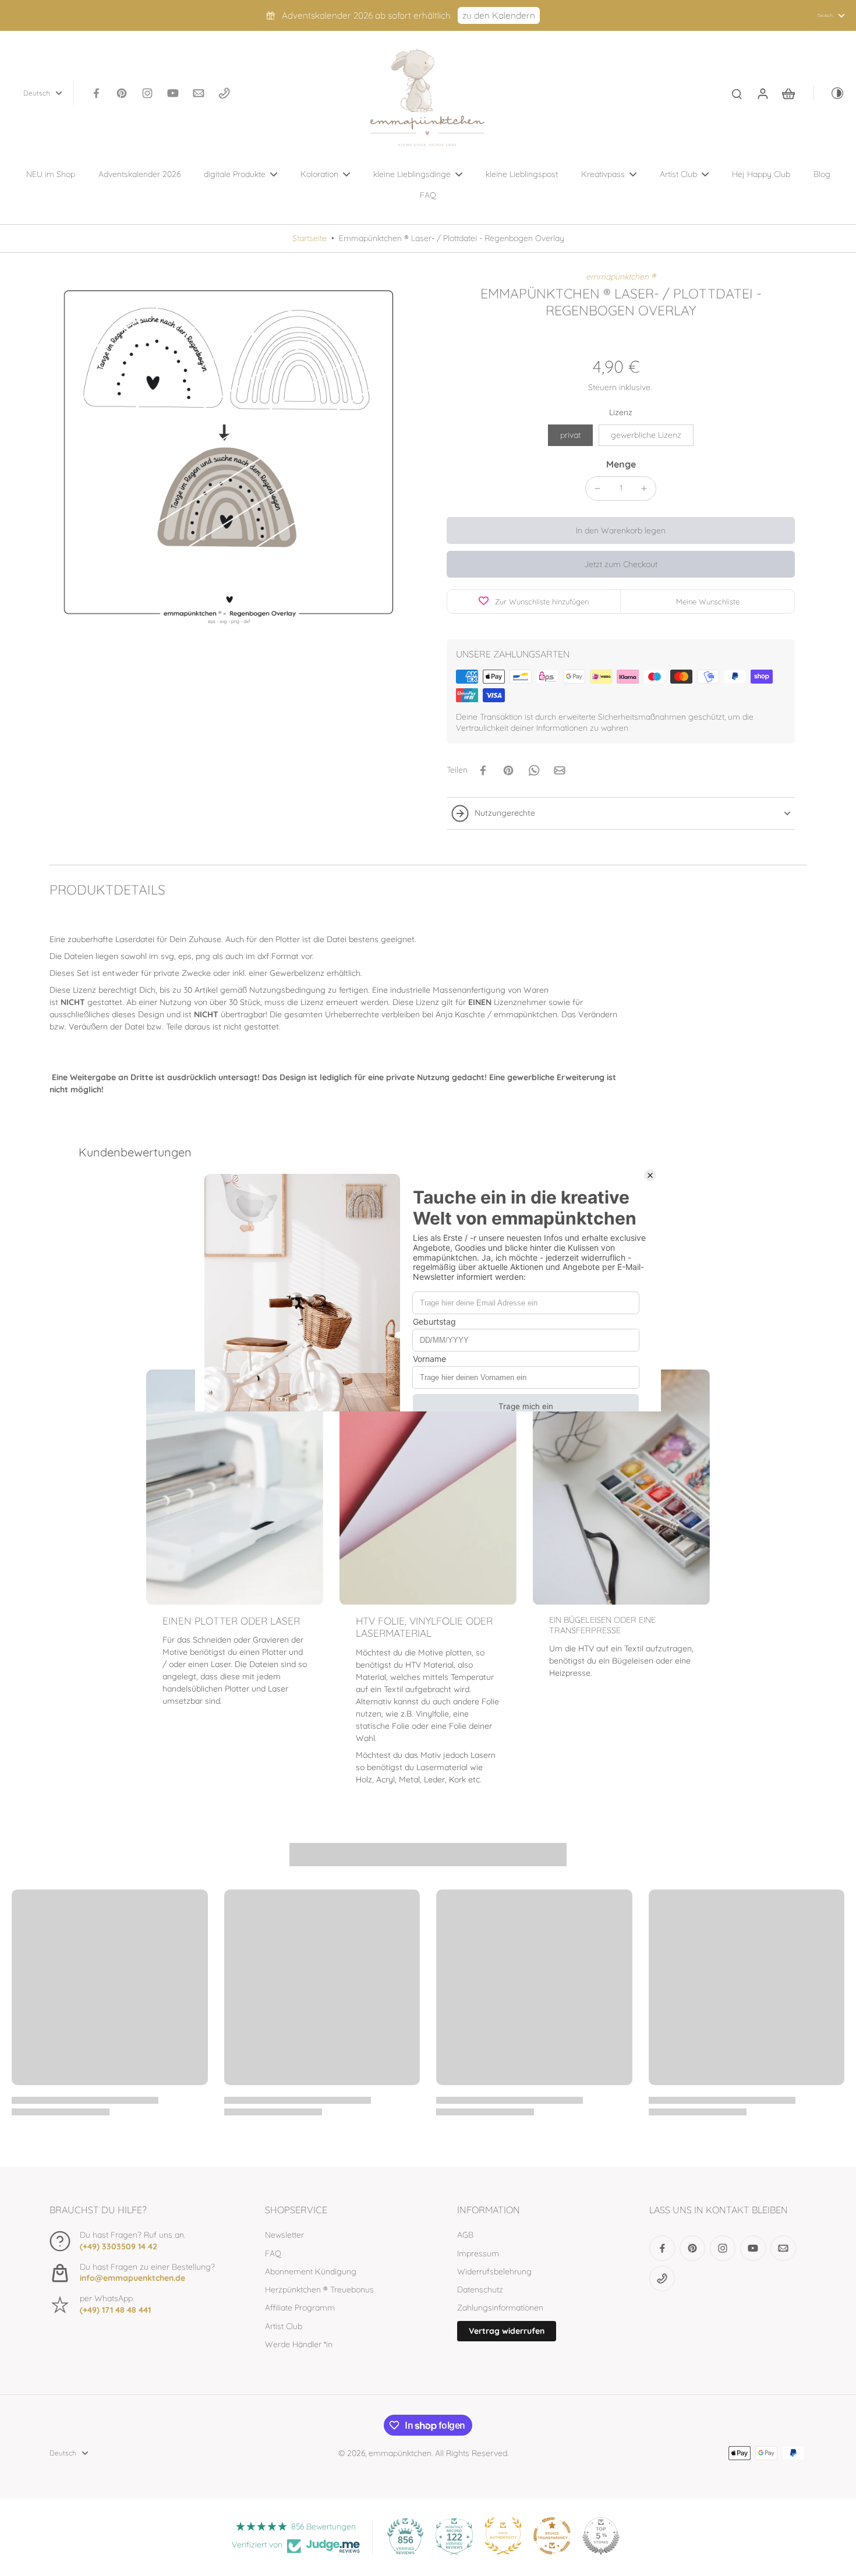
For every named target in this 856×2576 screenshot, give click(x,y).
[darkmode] (829, 93)
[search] (737, 93)
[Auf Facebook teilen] (483, 770)
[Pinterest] (122, 93)
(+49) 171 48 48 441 (115, 2310)
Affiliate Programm (300, 2308)
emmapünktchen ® (621, 277)
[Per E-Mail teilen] (560, 770)
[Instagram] (147, 93)
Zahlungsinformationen (500, 2308)
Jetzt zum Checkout (621, 564)
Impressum (478, 2253)
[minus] (597, 489)
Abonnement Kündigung (311, 2271)
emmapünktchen (400, 2453)
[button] (621, 530)
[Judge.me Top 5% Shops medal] (601, 2536)
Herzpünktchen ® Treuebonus (319, 2290)
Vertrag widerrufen (507, 2331)
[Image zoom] (229, 451)
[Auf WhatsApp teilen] (534, 770)
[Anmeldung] (762, 93)
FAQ (273, 2253)
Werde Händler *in (299, 2344)
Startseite (309, 238)
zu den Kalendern (499, 15)
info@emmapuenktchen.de (132, 2278)
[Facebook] (96, 93)
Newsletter (284, 2235)
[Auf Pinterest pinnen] (508, 770)
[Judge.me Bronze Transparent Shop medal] (552, 2536)
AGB (465, 2235)
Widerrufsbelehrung (494, 2271)
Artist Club (284, 2326)
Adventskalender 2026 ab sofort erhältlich (366, 15)
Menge (621, 464)
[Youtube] (173, 93)
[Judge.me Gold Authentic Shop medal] (503, 2536)
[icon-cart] (788, 93)
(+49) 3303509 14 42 (119, 2246)
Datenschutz (480, 2290)
